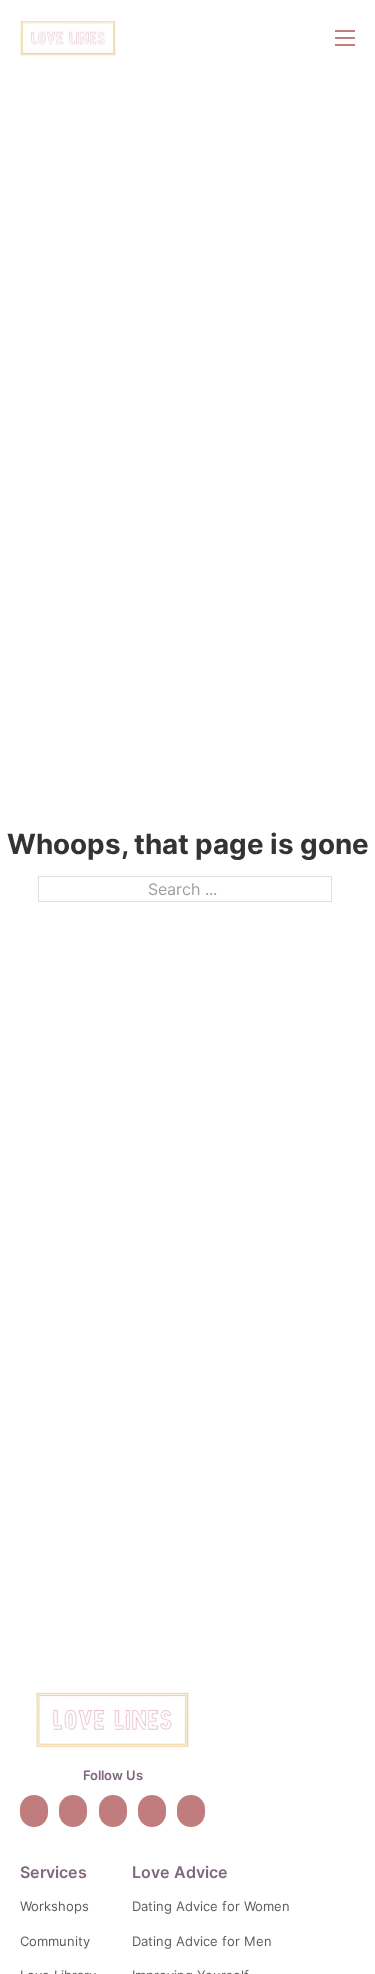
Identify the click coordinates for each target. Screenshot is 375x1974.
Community (55, 1941)
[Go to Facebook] (152, 1811)
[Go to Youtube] (113, 1811)
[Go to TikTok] (34, 1811)
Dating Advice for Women (211, 1906)
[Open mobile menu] (345, 38)
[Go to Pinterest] (191, 1811)
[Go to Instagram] (73, 1811)
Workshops (54, 1906)
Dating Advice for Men (202, 1941)
